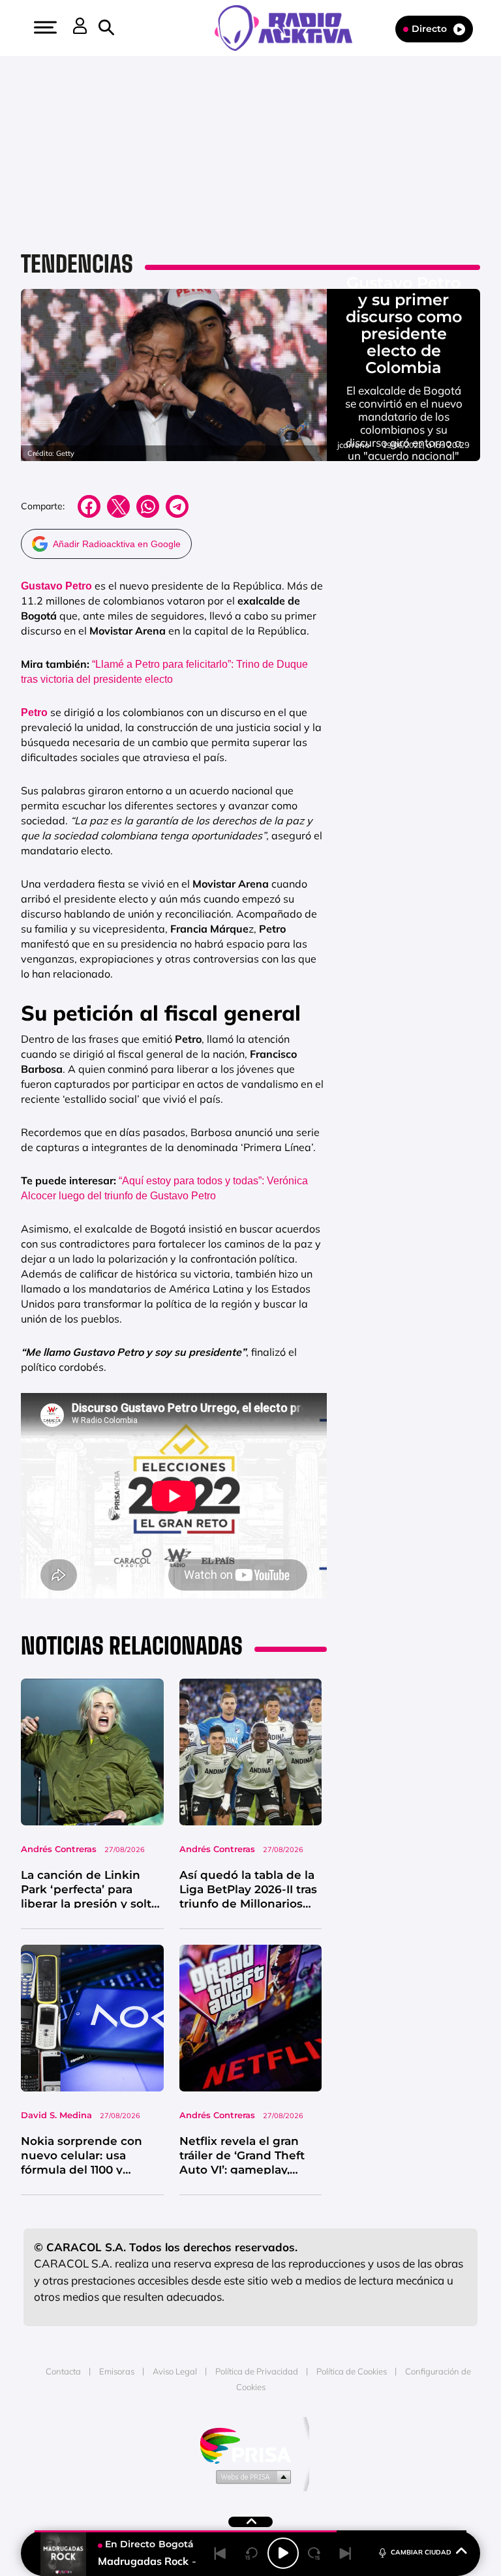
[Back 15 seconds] (252, 2553)
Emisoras (117, 2371)
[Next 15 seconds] (314, 2553)
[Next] (346, 2553)
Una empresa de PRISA (250, 2445)
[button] (44, 27)
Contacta (63, 2371)
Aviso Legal (175, 2371)
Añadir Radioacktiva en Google (117, 544)
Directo (429, 29)
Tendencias (77, 264)
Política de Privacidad (257, 2371)
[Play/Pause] (283, 2553)
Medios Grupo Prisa (251, 2476)
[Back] (220, 2553)
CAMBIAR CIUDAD (421, 2552)
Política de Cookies (352, 2371)
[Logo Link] (290, 27)
